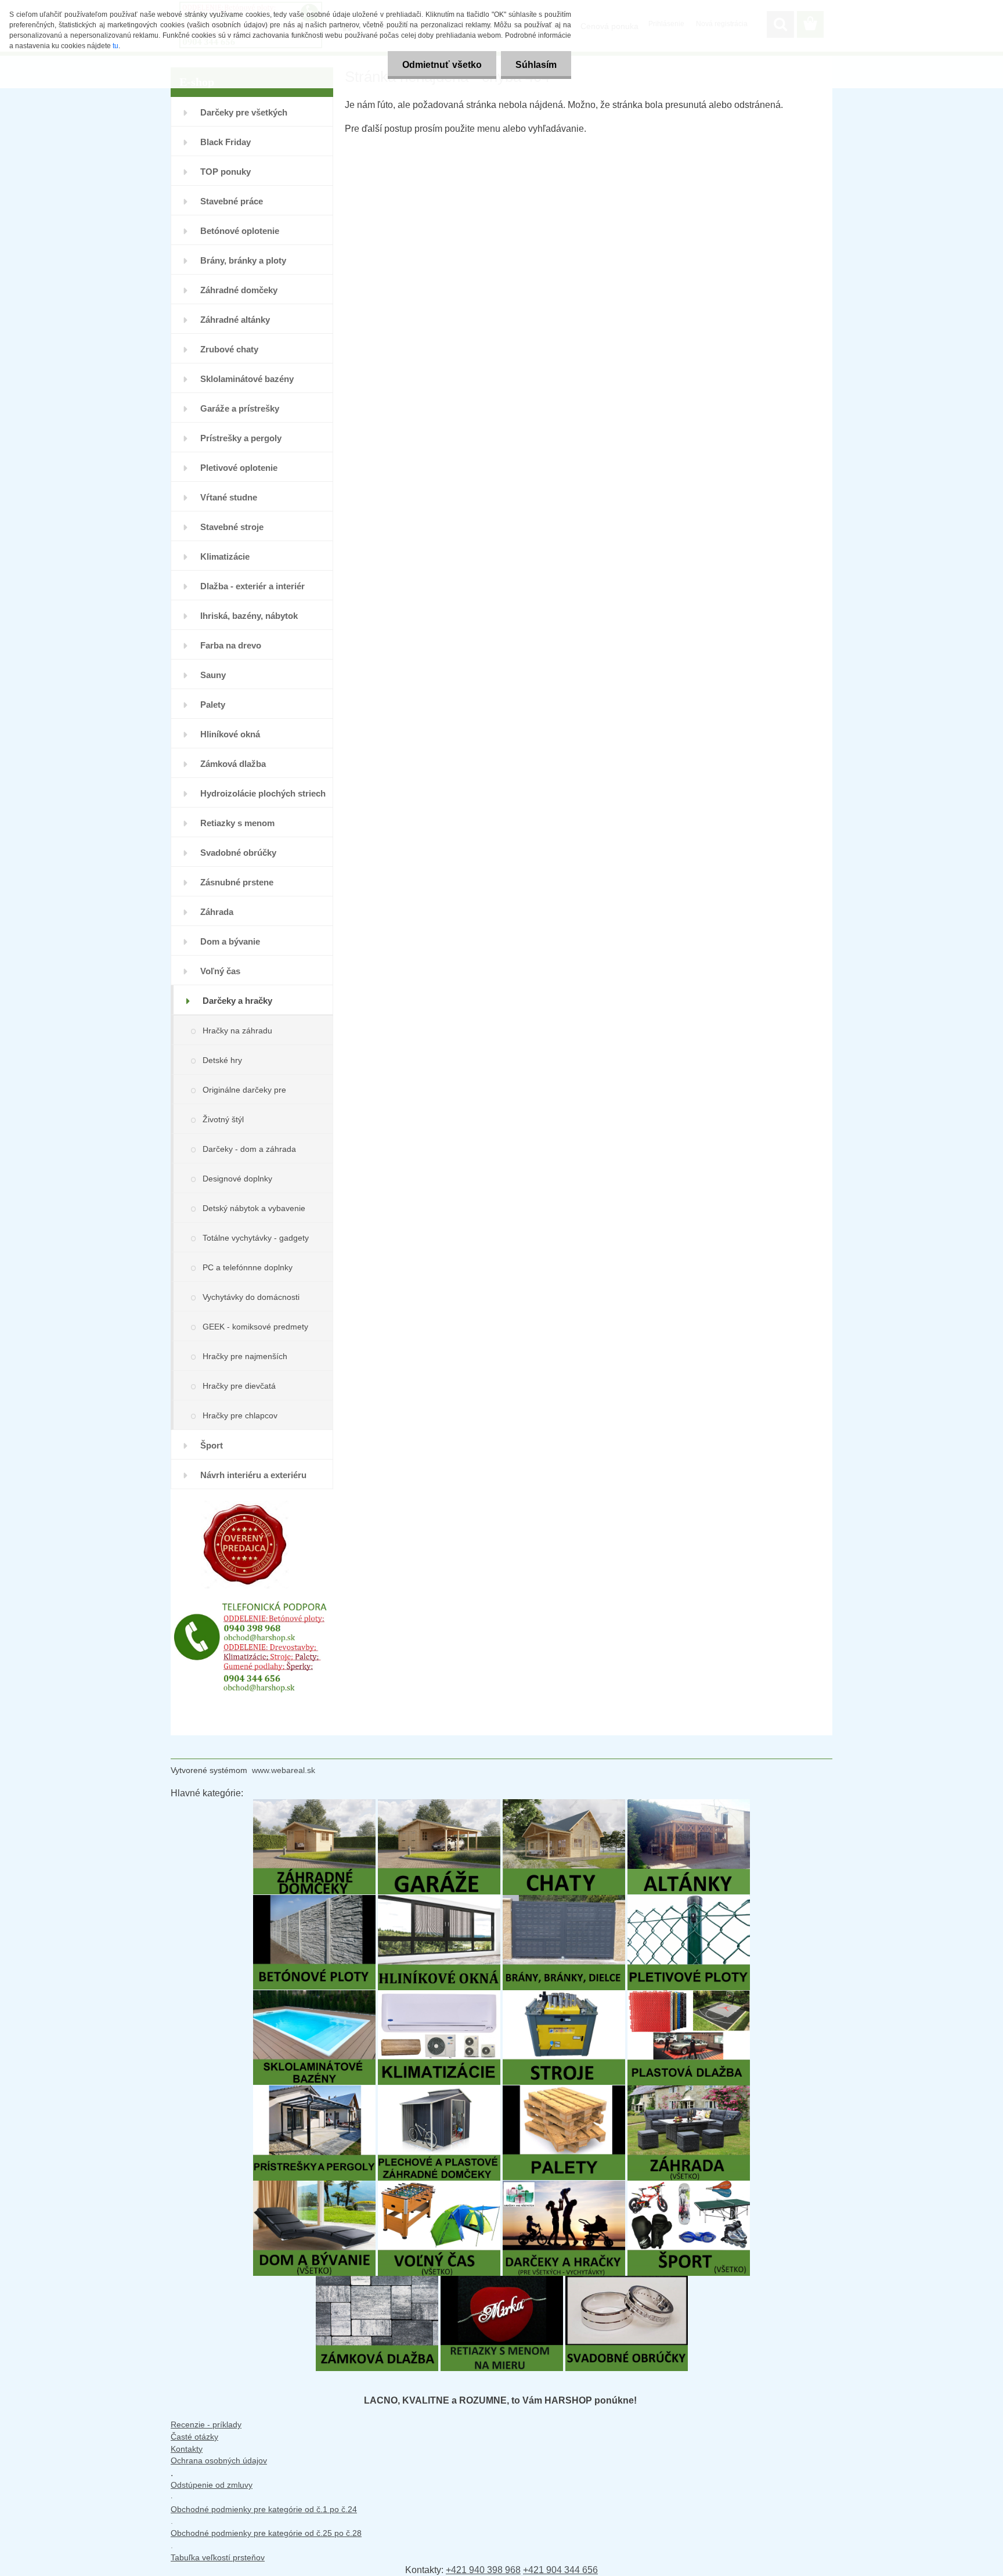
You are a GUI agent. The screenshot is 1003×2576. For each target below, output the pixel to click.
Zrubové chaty (229, 349)
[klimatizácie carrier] (439, 1996)
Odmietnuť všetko (442, 65)
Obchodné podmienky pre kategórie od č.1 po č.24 (264, 2509)
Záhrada (217, 912)
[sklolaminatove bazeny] (314, 1996)
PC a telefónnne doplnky (248, 1267)
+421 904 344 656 (560, 2570)
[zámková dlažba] (377, 2281)
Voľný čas (220, 971)
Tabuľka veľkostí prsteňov (218, 2557)
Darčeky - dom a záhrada (249, 1149)
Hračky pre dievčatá (239, 1386)
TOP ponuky (226, 172)
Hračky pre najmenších (245, 1356)
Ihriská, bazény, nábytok (249, 616)
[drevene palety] (564, 2091)
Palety (213, 705)
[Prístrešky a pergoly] (314, 2091)
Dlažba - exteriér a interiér (252, 586)
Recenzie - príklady (206, 2424)
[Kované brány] (564, 1901)
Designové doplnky (237, 1179)
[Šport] (689, 2186)
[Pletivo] (689, 1901)
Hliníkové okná (230, 734)
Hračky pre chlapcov (240, 1415)
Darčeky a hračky (237, 1001)
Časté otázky (194, 2437)
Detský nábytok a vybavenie (254, 1208)
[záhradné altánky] (689, 1805)
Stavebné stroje (232, 527)
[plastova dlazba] (689, 1996)
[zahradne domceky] (314, 1805)
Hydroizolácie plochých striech (263, 793)
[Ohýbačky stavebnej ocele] (564, 1996)
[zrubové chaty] (564, 1805)
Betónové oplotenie (240, 231)
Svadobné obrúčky (238, 853)
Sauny (213, 675)
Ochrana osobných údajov (219, 2460)
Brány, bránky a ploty (243, 260)
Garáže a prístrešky (240, 408)
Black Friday (226, 142)
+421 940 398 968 (483, 2570)
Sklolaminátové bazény (247, 379)
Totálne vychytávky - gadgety (256, 1238)
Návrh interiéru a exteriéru (253, 1475)
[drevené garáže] (439, 1805)
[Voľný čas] (439, 2186)
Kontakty (187, 2449)
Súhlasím (536, 65)
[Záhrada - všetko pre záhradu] (689, 2091)
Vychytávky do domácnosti (251, 1297)
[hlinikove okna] (439, 1901)
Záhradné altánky (235, 320)
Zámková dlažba (233, 764)
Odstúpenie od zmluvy (212, 2485)
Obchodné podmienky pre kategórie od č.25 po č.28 (266, 2533)
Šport (212, 1445)
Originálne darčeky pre (244, 1090)
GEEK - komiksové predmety (255, 1327)
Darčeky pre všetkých (244, 112)
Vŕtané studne (229, 497)
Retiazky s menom (237, 823)
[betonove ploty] (314, 1901)
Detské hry (222, 1060)
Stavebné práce (232, 201)
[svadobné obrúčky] (627, 2281)
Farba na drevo (231, 645)
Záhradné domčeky (239, 290)
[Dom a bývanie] (314, 2186)
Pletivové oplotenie (239, 468)
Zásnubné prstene (237, 882)
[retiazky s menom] (502, 2281)
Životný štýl (223, 1119)
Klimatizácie (225, 556)
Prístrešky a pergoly (241, 438)
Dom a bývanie (230, 941)
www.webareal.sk (284, 1770)
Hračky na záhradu (237, 1031)
